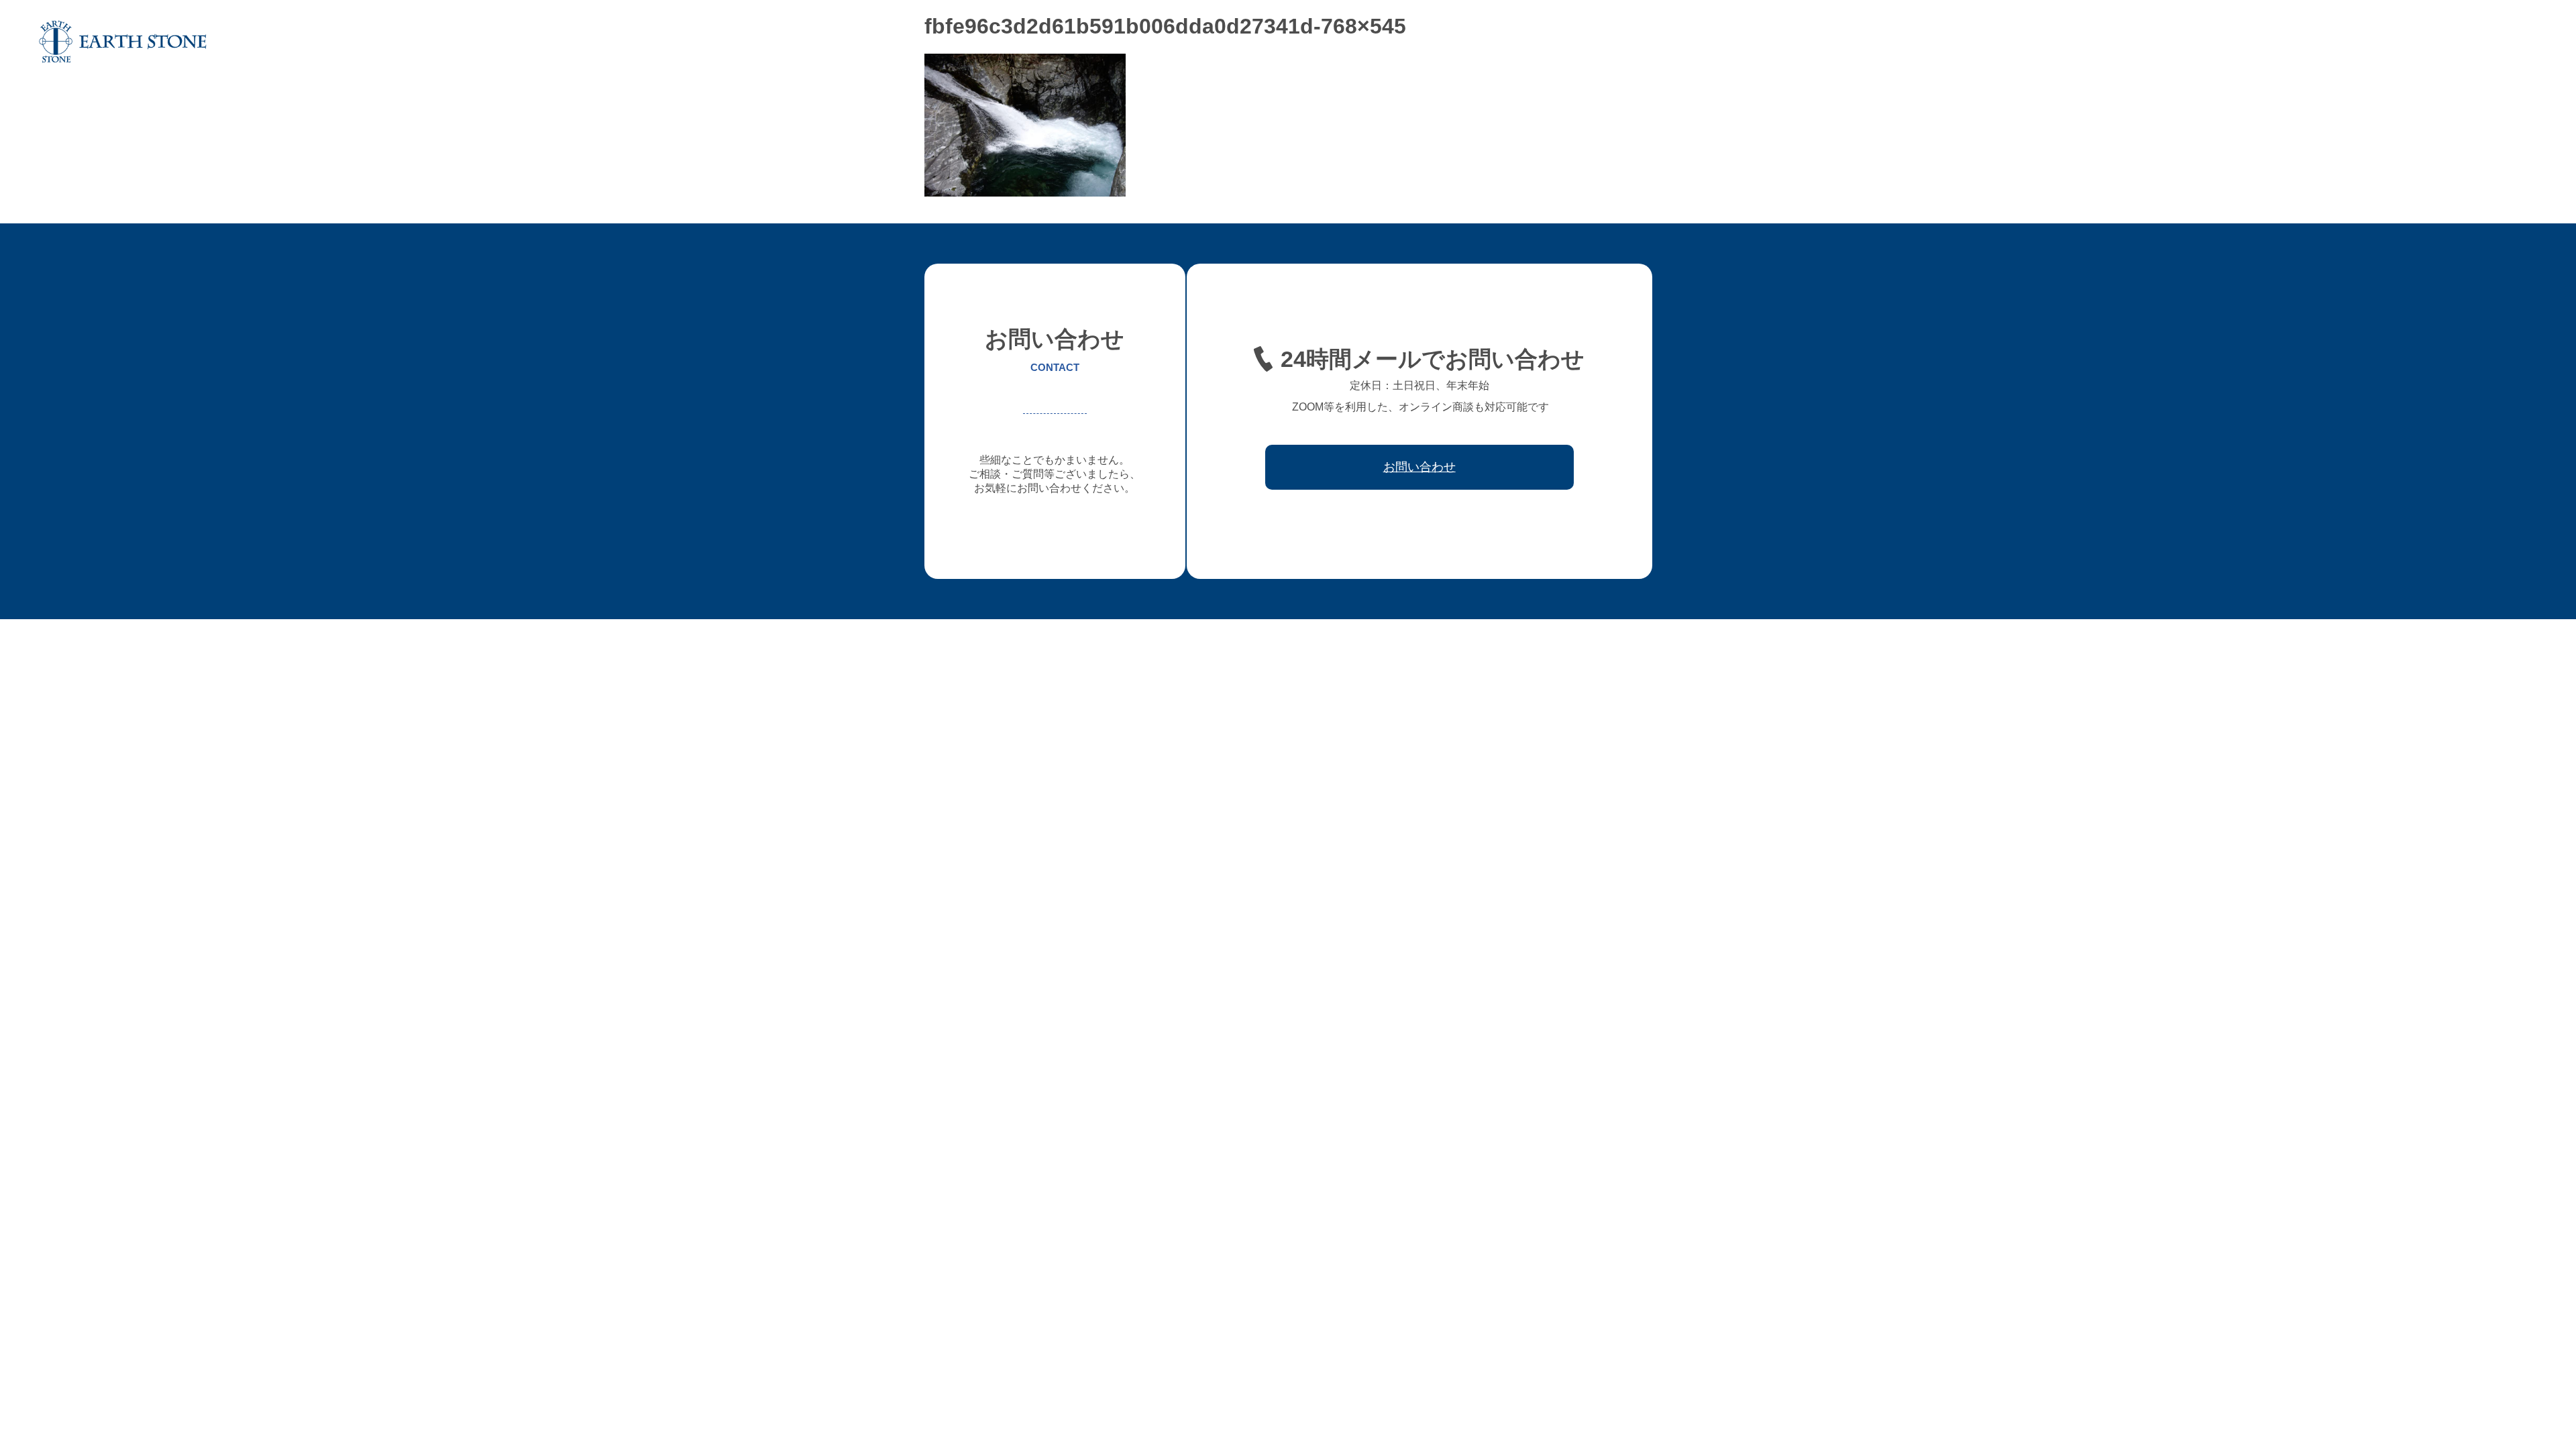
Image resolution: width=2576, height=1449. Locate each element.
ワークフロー (2356, 42)
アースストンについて (2038, 42)
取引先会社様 (2428, 42)
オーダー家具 (2129, 42)
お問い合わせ (2501, 42)
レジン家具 (2288, 42)
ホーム (1961, 42)
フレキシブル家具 (2211, 42)
